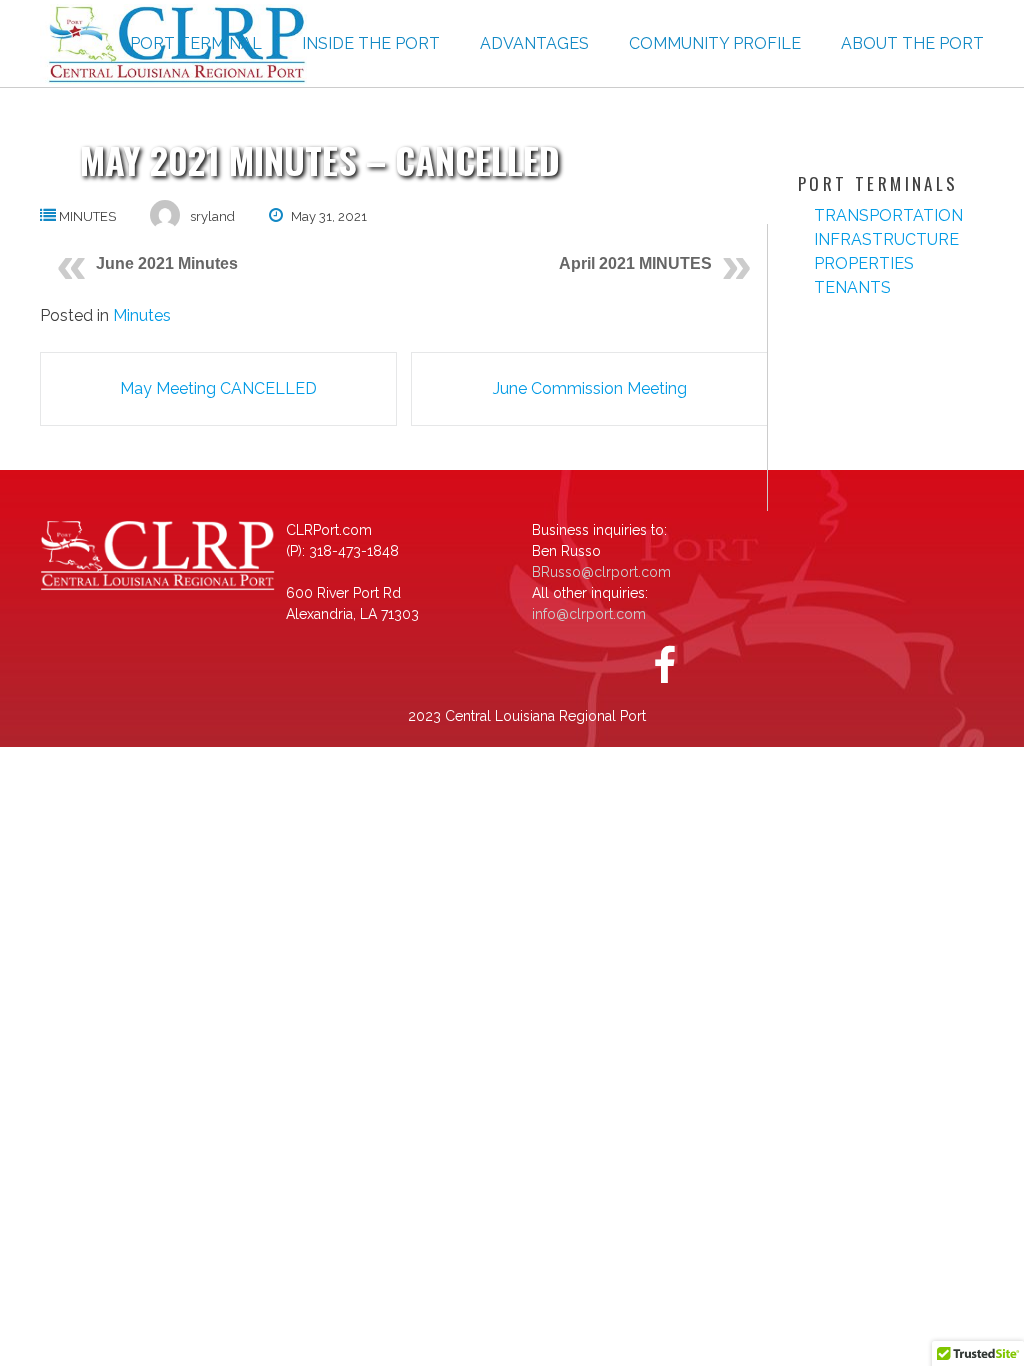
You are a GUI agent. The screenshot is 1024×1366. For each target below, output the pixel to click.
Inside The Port (371, 43)
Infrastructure (886, 239)
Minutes (87, 216)
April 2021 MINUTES (635, 263)
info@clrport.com (589, 614)
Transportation (888, 215)
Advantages (534, 43)
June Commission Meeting (590, 388)
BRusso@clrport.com (601, 572)
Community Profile (715, 43)
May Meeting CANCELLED (218, 388)
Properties (864, 263)
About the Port (912, 43)
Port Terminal (196, 43)
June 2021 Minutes (167, 263)
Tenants (852, 287)
